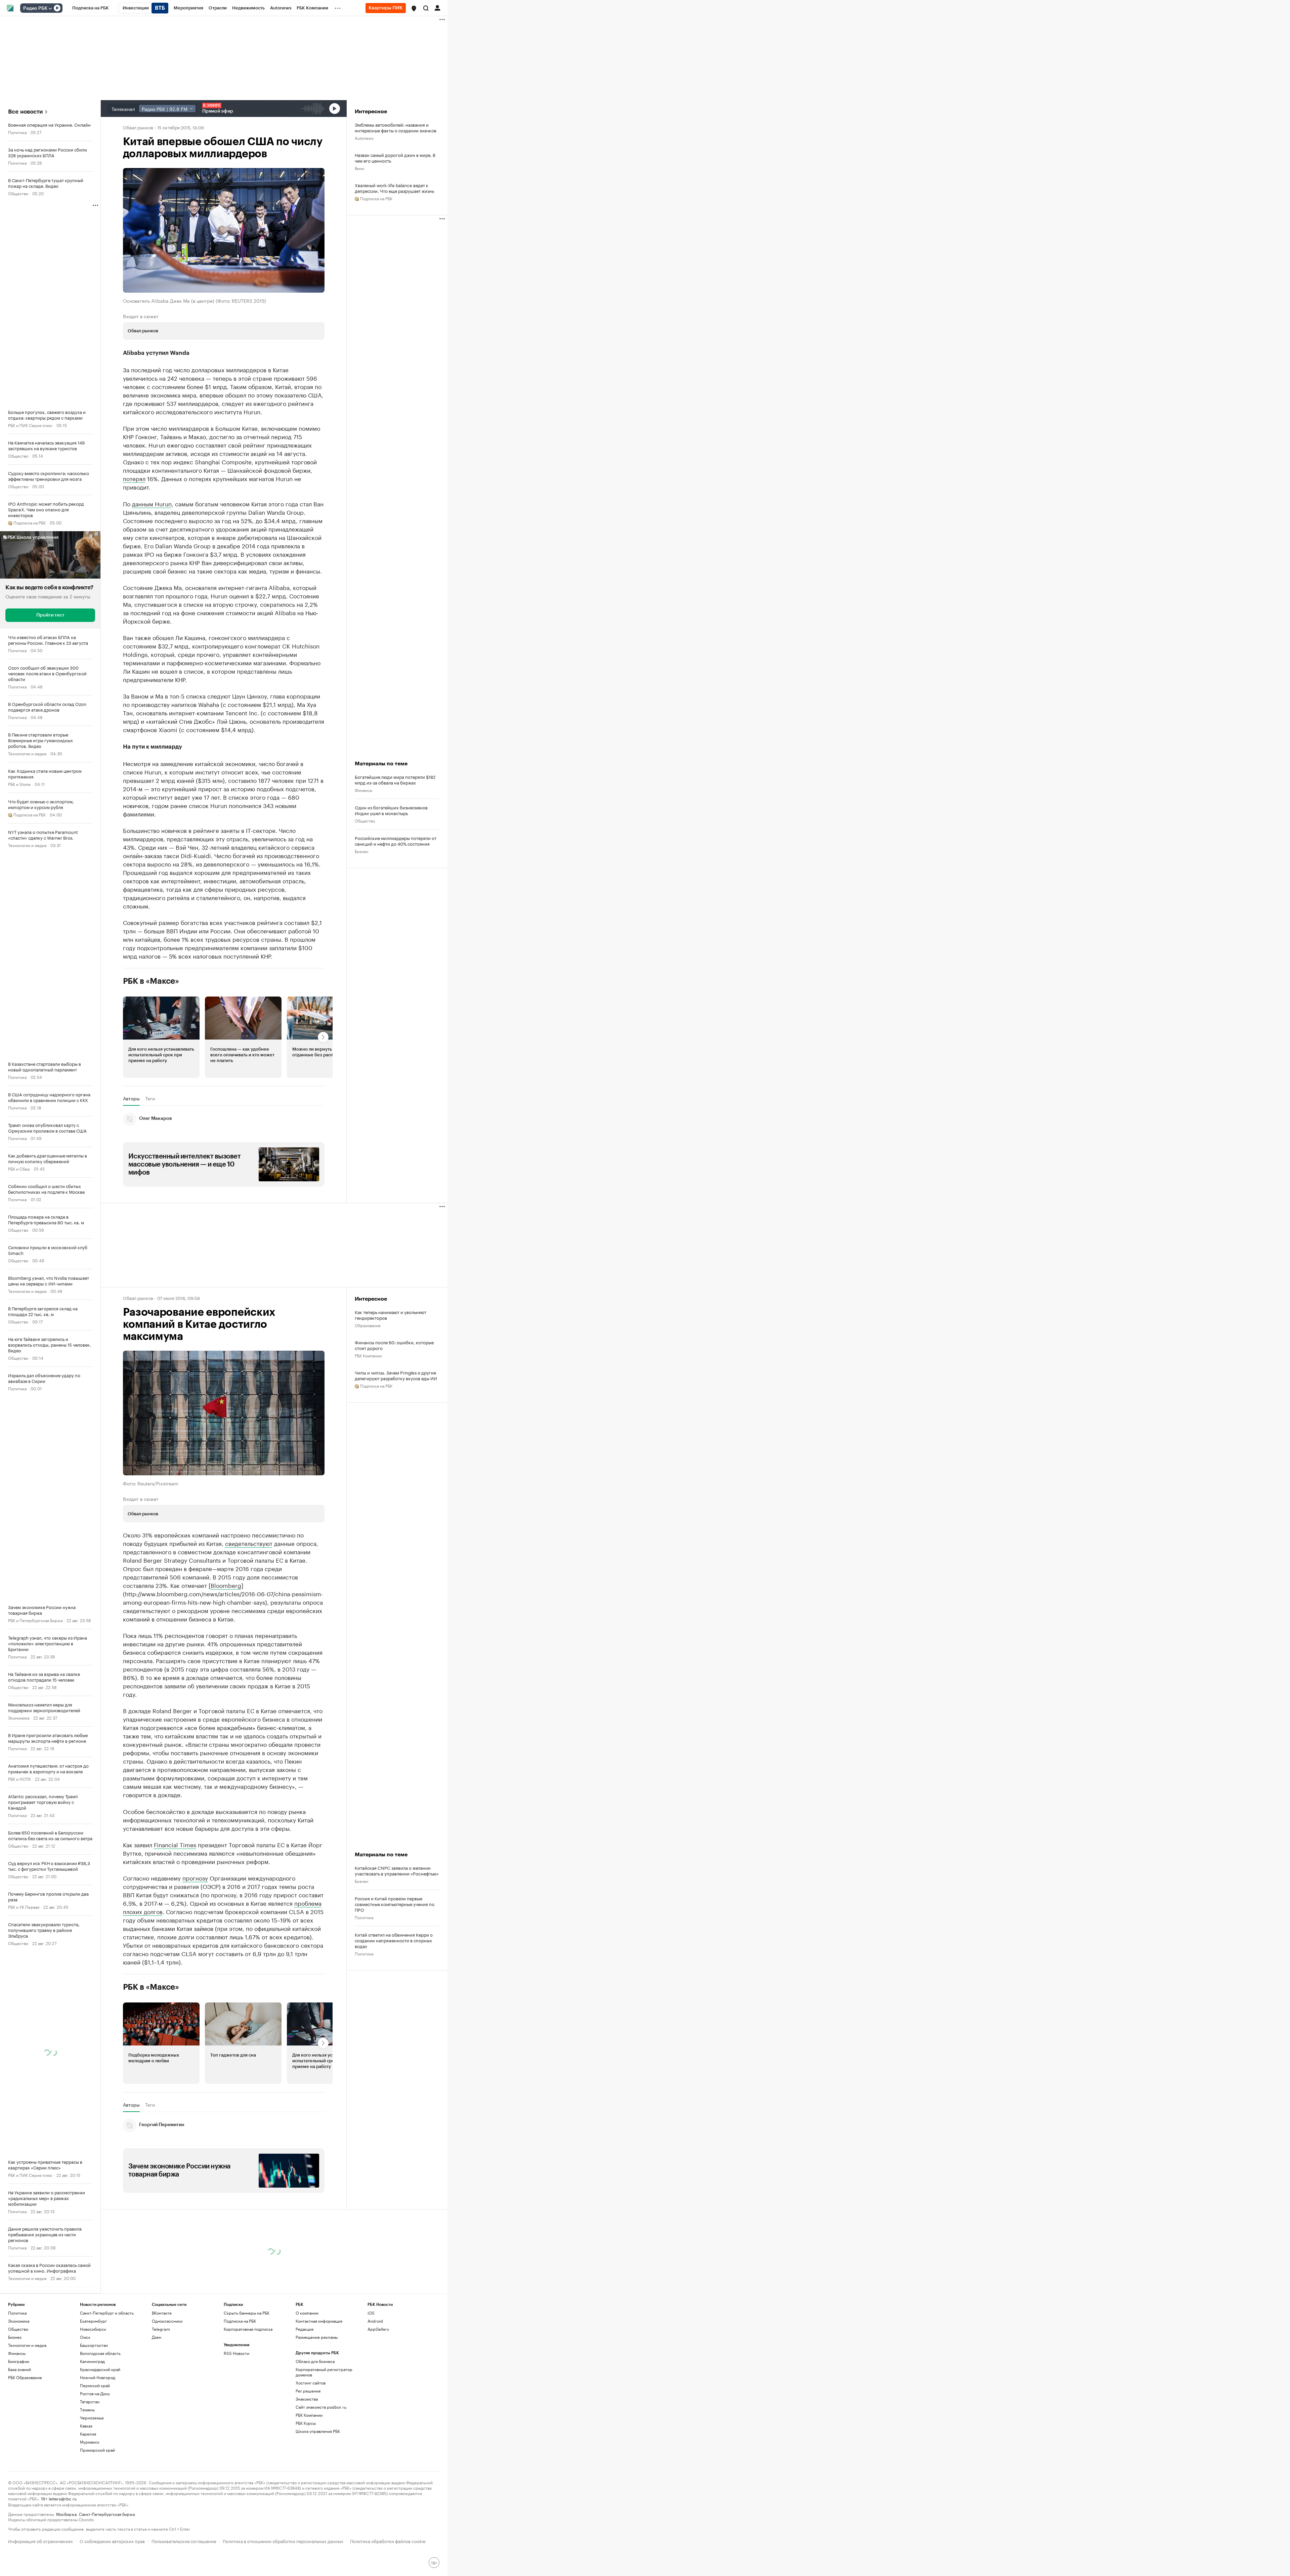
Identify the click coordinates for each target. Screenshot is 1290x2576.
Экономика (19, 1717)
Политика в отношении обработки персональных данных (283, 2541)
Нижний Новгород (98, 2377)
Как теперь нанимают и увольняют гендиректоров (391, 1315)
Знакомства (307, 2399)
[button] (414, 8)
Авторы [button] (131, 1098)
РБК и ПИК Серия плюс (30, 425)
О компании (307, 2313)
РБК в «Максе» (151, 981)
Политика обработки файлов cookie (388, 2541)
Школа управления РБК (318, 2431)
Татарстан (90, 2401)
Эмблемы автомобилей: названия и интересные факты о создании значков (396, 127)
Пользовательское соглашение (184, 2541)
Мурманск (90, 2442)
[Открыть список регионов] (414, 8)
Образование (368, 1325)
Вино (359, 168)
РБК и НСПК (19, 1779)
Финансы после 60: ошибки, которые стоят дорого (394, 1345)
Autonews (364, 138)
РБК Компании (368, 1355)
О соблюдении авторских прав (112, 2541)
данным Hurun (152, 503)
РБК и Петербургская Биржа (35, 1620)
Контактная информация (319, 2321)
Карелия (88, 2434)
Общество (18, 193)
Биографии (19, 2361)
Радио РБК (35, 8)
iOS (371, 2313)
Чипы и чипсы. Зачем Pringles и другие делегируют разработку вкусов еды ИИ (396, 1375)
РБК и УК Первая (24, 1907)
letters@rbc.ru (63, 2498)
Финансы (363, 790)
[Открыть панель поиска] (426, 8)
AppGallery (378, 2329)
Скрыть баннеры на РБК (247, 2313)
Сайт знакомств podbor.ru (321, 2407)
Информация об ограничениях (40, 2541)
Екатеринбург (93, 2321)
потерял (134, 478)
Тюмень (87, 2410)
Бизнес (362, 851)
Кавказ (86, 2426)
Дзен (157, 2337)
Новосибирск (93, 2329)
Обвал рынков (138, 127)
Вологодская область (100, 2353)
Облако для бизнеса (315, 2361)
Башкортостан (94, 2345)
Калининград (92, 2361)
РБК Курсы (306, 2423)
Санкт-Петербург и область (107, 2313)
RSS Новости (236, 2353)
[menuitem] (91, 8)
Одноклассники (167, 2321)
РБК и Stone (19, 784)
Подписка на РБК (240, 2321)
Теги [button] (150, 1098)
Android (375, 2321)
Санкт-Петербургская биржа (107, 2514)
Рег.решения (308, 2391)
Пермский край (95, 2385)
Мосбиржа (66, 2514)
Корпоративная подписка (248, 2329)
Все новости (25, 112)
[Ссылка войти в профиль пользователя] (437, 7)
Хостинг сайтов (311, 2383)
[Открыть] (50, 8)
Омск (85, 2337)
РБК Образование (25, 2377)
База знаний (19, 2369)
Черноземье (92, 2418)
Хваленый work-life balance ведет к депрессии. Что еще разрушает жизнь (394, 188)
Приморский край (97, 2450)
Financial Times (175, 1844)
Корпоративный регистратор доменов (324, 2372)
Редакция (305, 2329)
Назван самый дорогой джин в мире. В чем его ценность (395, 158)
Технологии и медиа (27, 753)
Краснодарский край (100, 2369)
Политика (17, 132)
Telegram (161, 2329)
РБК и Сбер (19, 1168)
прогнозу (195, 1877)
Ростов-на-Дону (95, 2393)
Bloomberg (226, 1585)
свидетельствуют (249, 1543)
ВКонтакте (162, 2313)
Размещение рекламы (317, 2337)
